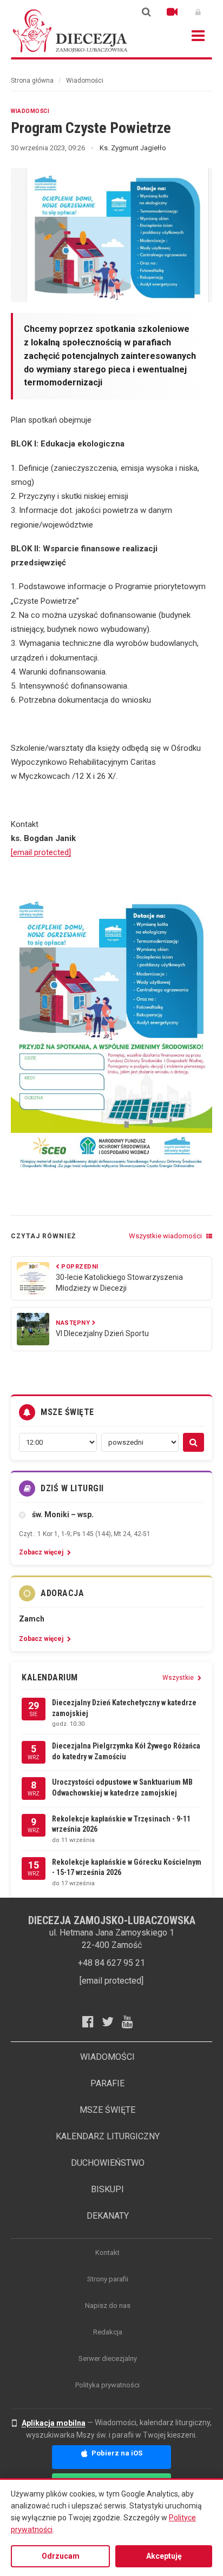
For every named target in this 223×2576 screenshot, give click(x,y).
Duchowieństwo (108, 2163)
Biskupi (107, 2189)
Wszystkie (179, 1678)
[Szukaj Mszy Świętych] (194, 1442)
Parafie (107, 2083)
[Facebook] (92, 2021)
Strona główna (32, 81)
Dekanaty (108, 2216)
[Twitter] (112, 2021)
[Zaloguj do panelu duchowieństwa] (198, 12)
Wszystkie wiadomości (166, 1236)
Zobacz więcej (42, 1552)
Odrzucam (61, 2556)
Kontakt (107, 2253)
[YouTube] (132, 2021)
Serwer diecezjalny (108, 2358)
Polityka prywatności (107, 2385)
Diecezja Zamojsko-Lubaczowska (70, 31)
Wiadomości (85, 81)
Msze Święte (107, 2110)
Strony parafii (108, 2279)
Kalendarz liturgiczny (108, 2136)
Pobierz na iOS (116, 2453)
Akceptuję (164, 2556)
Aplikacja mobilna (54, 2423)
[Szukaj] (146, 12)
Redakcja (108, 2332)
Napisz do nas (108, 2305)
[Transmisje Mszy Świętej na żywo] (172, 12)
